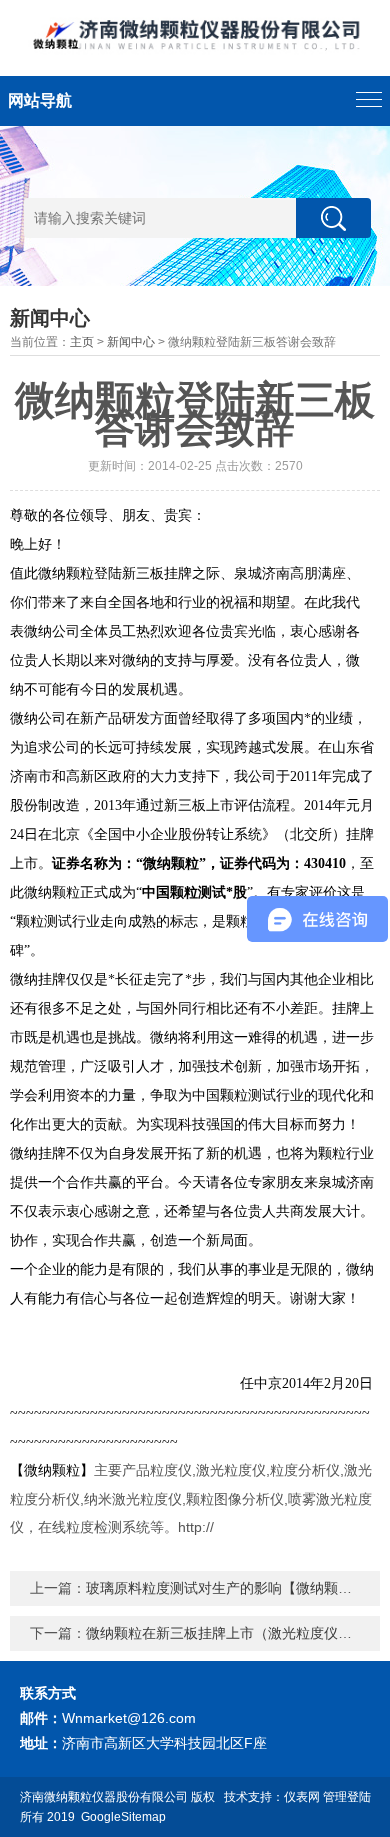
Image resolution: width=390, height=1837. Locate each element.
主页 (82, 342)
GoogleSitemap (123, 1817)
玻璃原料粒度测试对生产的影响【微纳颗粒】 (226, 1588)
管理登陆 (347, 1797)
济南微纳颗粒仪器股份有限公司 (104, 1797)
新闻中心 (131, 342)
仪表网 (302, 1797)
